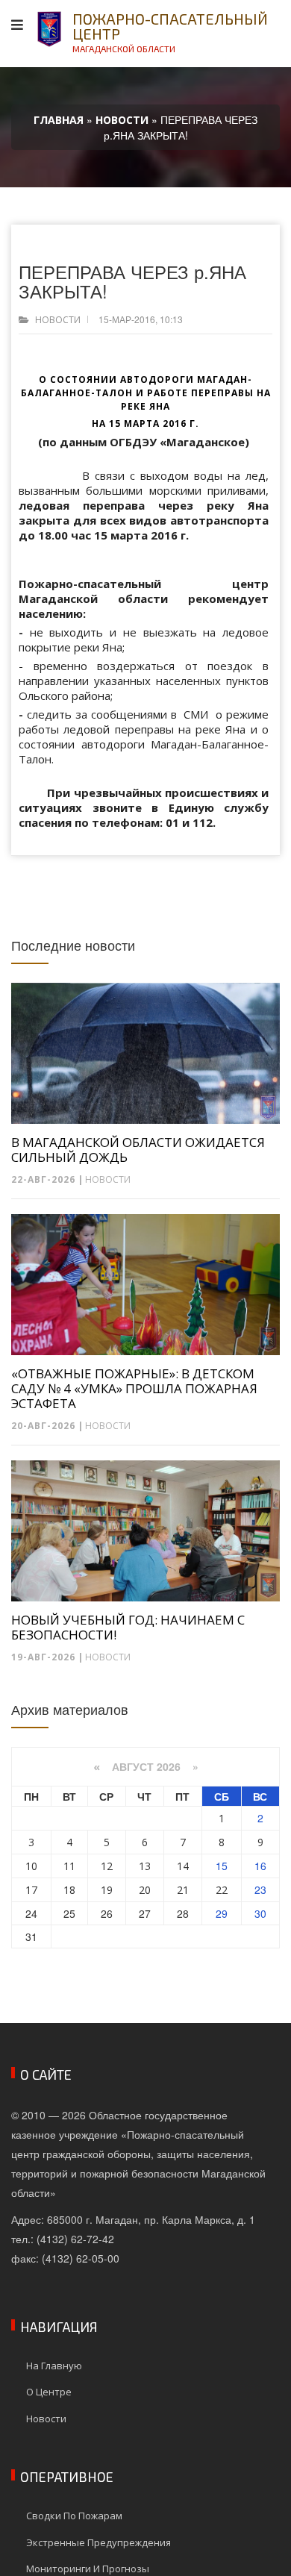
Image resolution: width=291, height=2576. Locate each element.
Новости (58, 320)
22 (222, 1890)
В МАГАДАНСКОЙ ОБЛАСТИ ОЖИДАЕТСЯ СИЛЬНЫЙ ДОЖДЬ (138, 1150)
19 (107, 1890)
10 (31, 1866)
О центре (49, 2392)
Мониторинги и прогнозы (88, 2569)
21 (183, 1890)
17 (31, 1890)
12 (107, 1866)
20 (145, 1890)
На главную (54, 2366)
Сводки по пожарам (74, 2516)
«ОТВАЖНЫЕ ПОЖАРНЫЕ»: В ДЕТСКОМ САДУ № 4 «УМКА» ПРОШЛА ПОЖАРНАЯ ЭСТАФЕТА (134, 1389)
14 (183, 1866)
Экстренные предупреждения (98, 2542)
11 (69, 1866)
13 (145, 1866)
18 (69, 1890)
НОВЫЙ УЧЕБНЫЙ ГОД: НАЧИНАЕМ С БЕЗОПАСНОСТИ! (128, 1628)
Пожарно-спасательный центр (170, 32)
